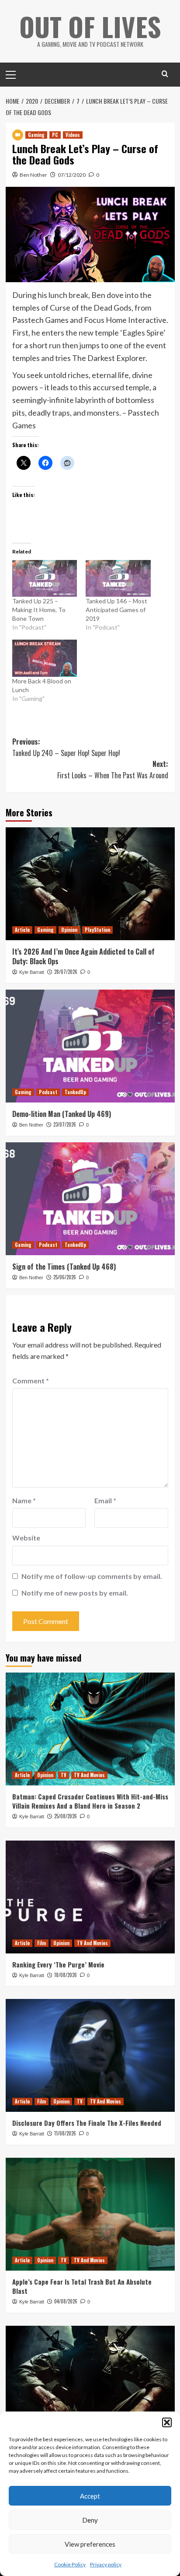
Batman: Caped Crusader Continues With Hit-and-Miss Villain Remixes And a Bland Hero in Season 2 (90, 1801)
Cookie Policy (70, 2564)
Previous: (66, 747)
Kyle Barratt (32, 972)
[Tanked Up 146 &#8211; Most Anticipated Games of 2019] (118, 579)
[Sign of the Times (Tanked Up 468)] (90, 1199)
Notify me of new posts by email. (75, 1593)
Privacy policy (106, 2564)
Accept (90, 2496)
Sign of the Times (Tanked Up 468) (64, 1267)
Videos (73, 135)
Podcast (48, 1092)
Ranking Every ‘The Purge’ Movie (58, 1964)
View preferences (90, 2544)
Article (22, 930)
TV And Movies (89, 1775)
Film (42, 1943)
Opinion (69, 930)
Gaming (36, 135)
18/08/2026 (66, 1975)
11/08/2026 (65, 2133)
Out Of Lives (90, 26)
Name (24, 1500)
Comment (31, 1381)
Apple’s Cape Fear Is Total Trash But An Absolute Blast (82, 2286)
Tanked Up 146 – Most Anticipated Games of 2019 (116, 610)
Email (105, 1500)
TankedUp (75, 1092)
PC (55, 135)
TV (64, 1775)
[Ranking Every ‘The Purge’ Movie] (90, 1897)
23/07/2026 (65, 1124)
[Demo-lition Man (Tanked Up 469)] (90, 1046)
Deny (90, 2520)
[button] (167, 2422)
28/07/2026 (66, 972)
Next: (113, 770)
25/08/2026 (66, 1816)
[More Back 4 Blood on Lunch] (45, 658)
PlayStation (97, 930)
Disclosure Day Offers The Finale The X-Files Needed (87, 2123)
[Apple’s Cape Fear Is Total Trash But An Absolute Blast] (90, 2214)
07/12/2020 (72, 175)
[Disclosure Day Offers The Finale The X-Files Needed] (90, 2055)
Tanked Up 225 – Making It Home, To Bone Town (39, 610)
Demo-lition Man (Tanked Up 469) (62, 1114)
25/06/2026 (65, 1277)
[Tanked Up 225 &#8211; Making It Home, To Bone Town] (45, 579)
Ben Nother (33, 175)
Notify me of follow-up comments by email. (92, 1576)
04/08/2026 (66, 2301)
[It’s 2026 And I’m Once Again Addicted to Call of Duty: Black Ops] (90, 884)
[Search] (165, 74)
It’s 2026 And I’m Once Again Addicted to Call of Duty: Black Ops (83, 956)
